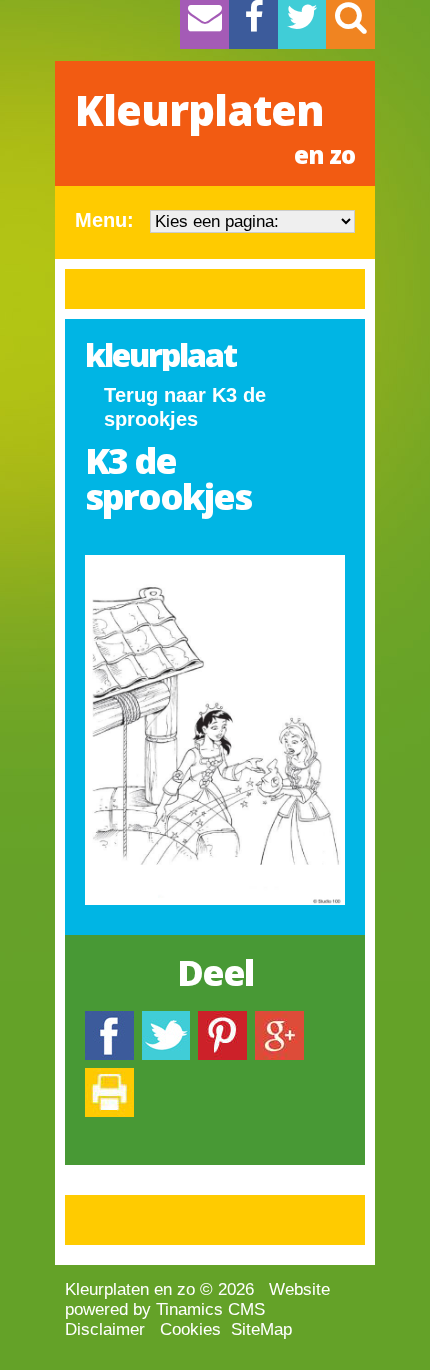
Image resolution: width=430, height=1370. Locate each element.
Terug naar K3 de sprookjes (185, 407)
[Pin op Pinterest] (222, 1020)
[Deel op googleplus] (279, 1020)
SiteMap (261, 1329)
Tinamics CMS (210, 1309)
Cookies (190, 1329)
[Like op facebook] (109, 1020)
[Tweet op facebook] (166, 1020)
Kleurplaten (215, 126)
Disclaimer (105, 1329)
